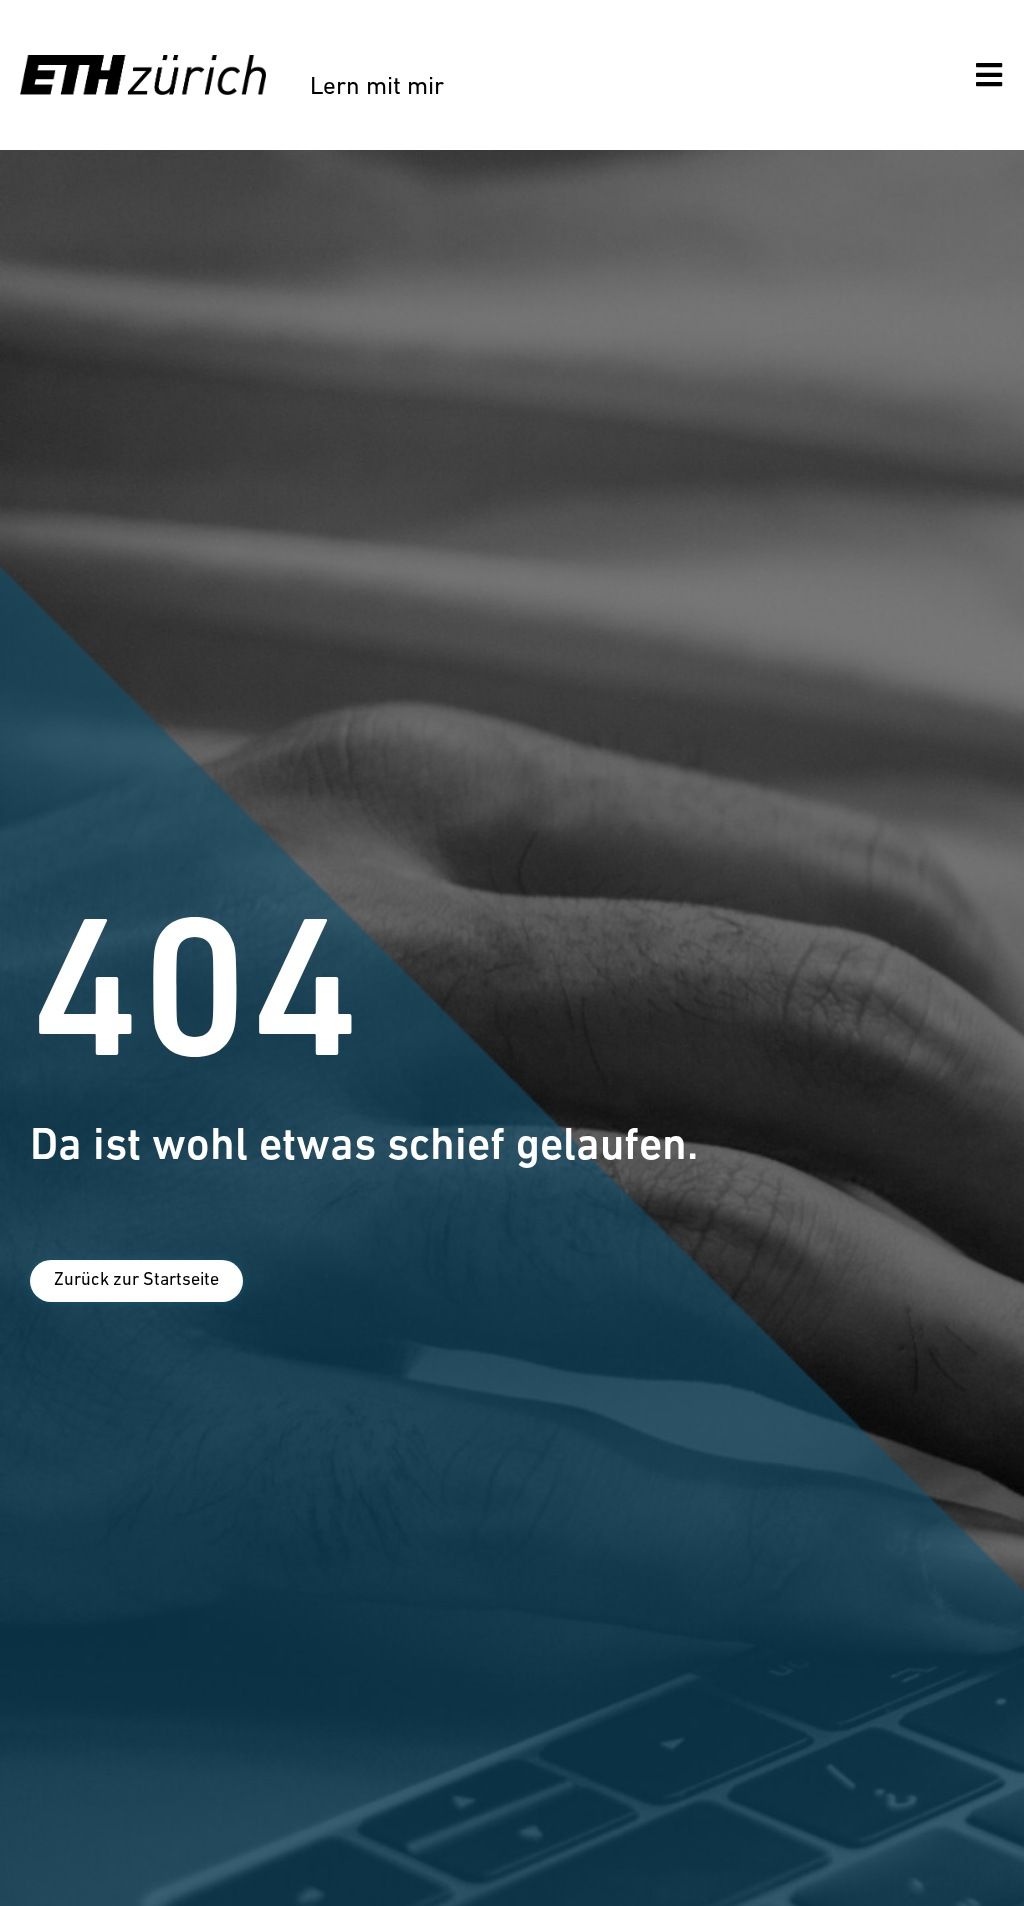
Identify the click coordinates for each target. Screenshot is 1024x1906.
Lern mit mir (377, 87)
